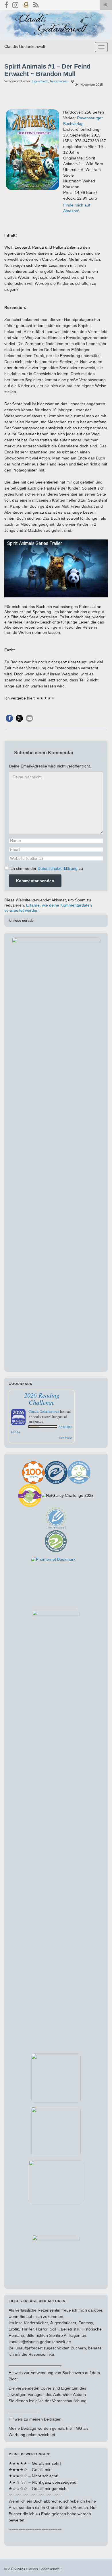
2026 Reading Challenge (42, 1399)
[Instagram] (15, 4)
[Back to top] (99, 2563)
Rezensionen (59, 81)
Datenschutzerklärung (58, 868)
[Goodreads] (26, 4)
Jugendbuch (40, 81)
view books (65, 1437)
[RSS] (36, 4)
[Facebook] (6, 4)
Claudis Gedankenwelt (25, 46)
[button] (9, 718)
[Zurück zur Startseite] (56, 25)
